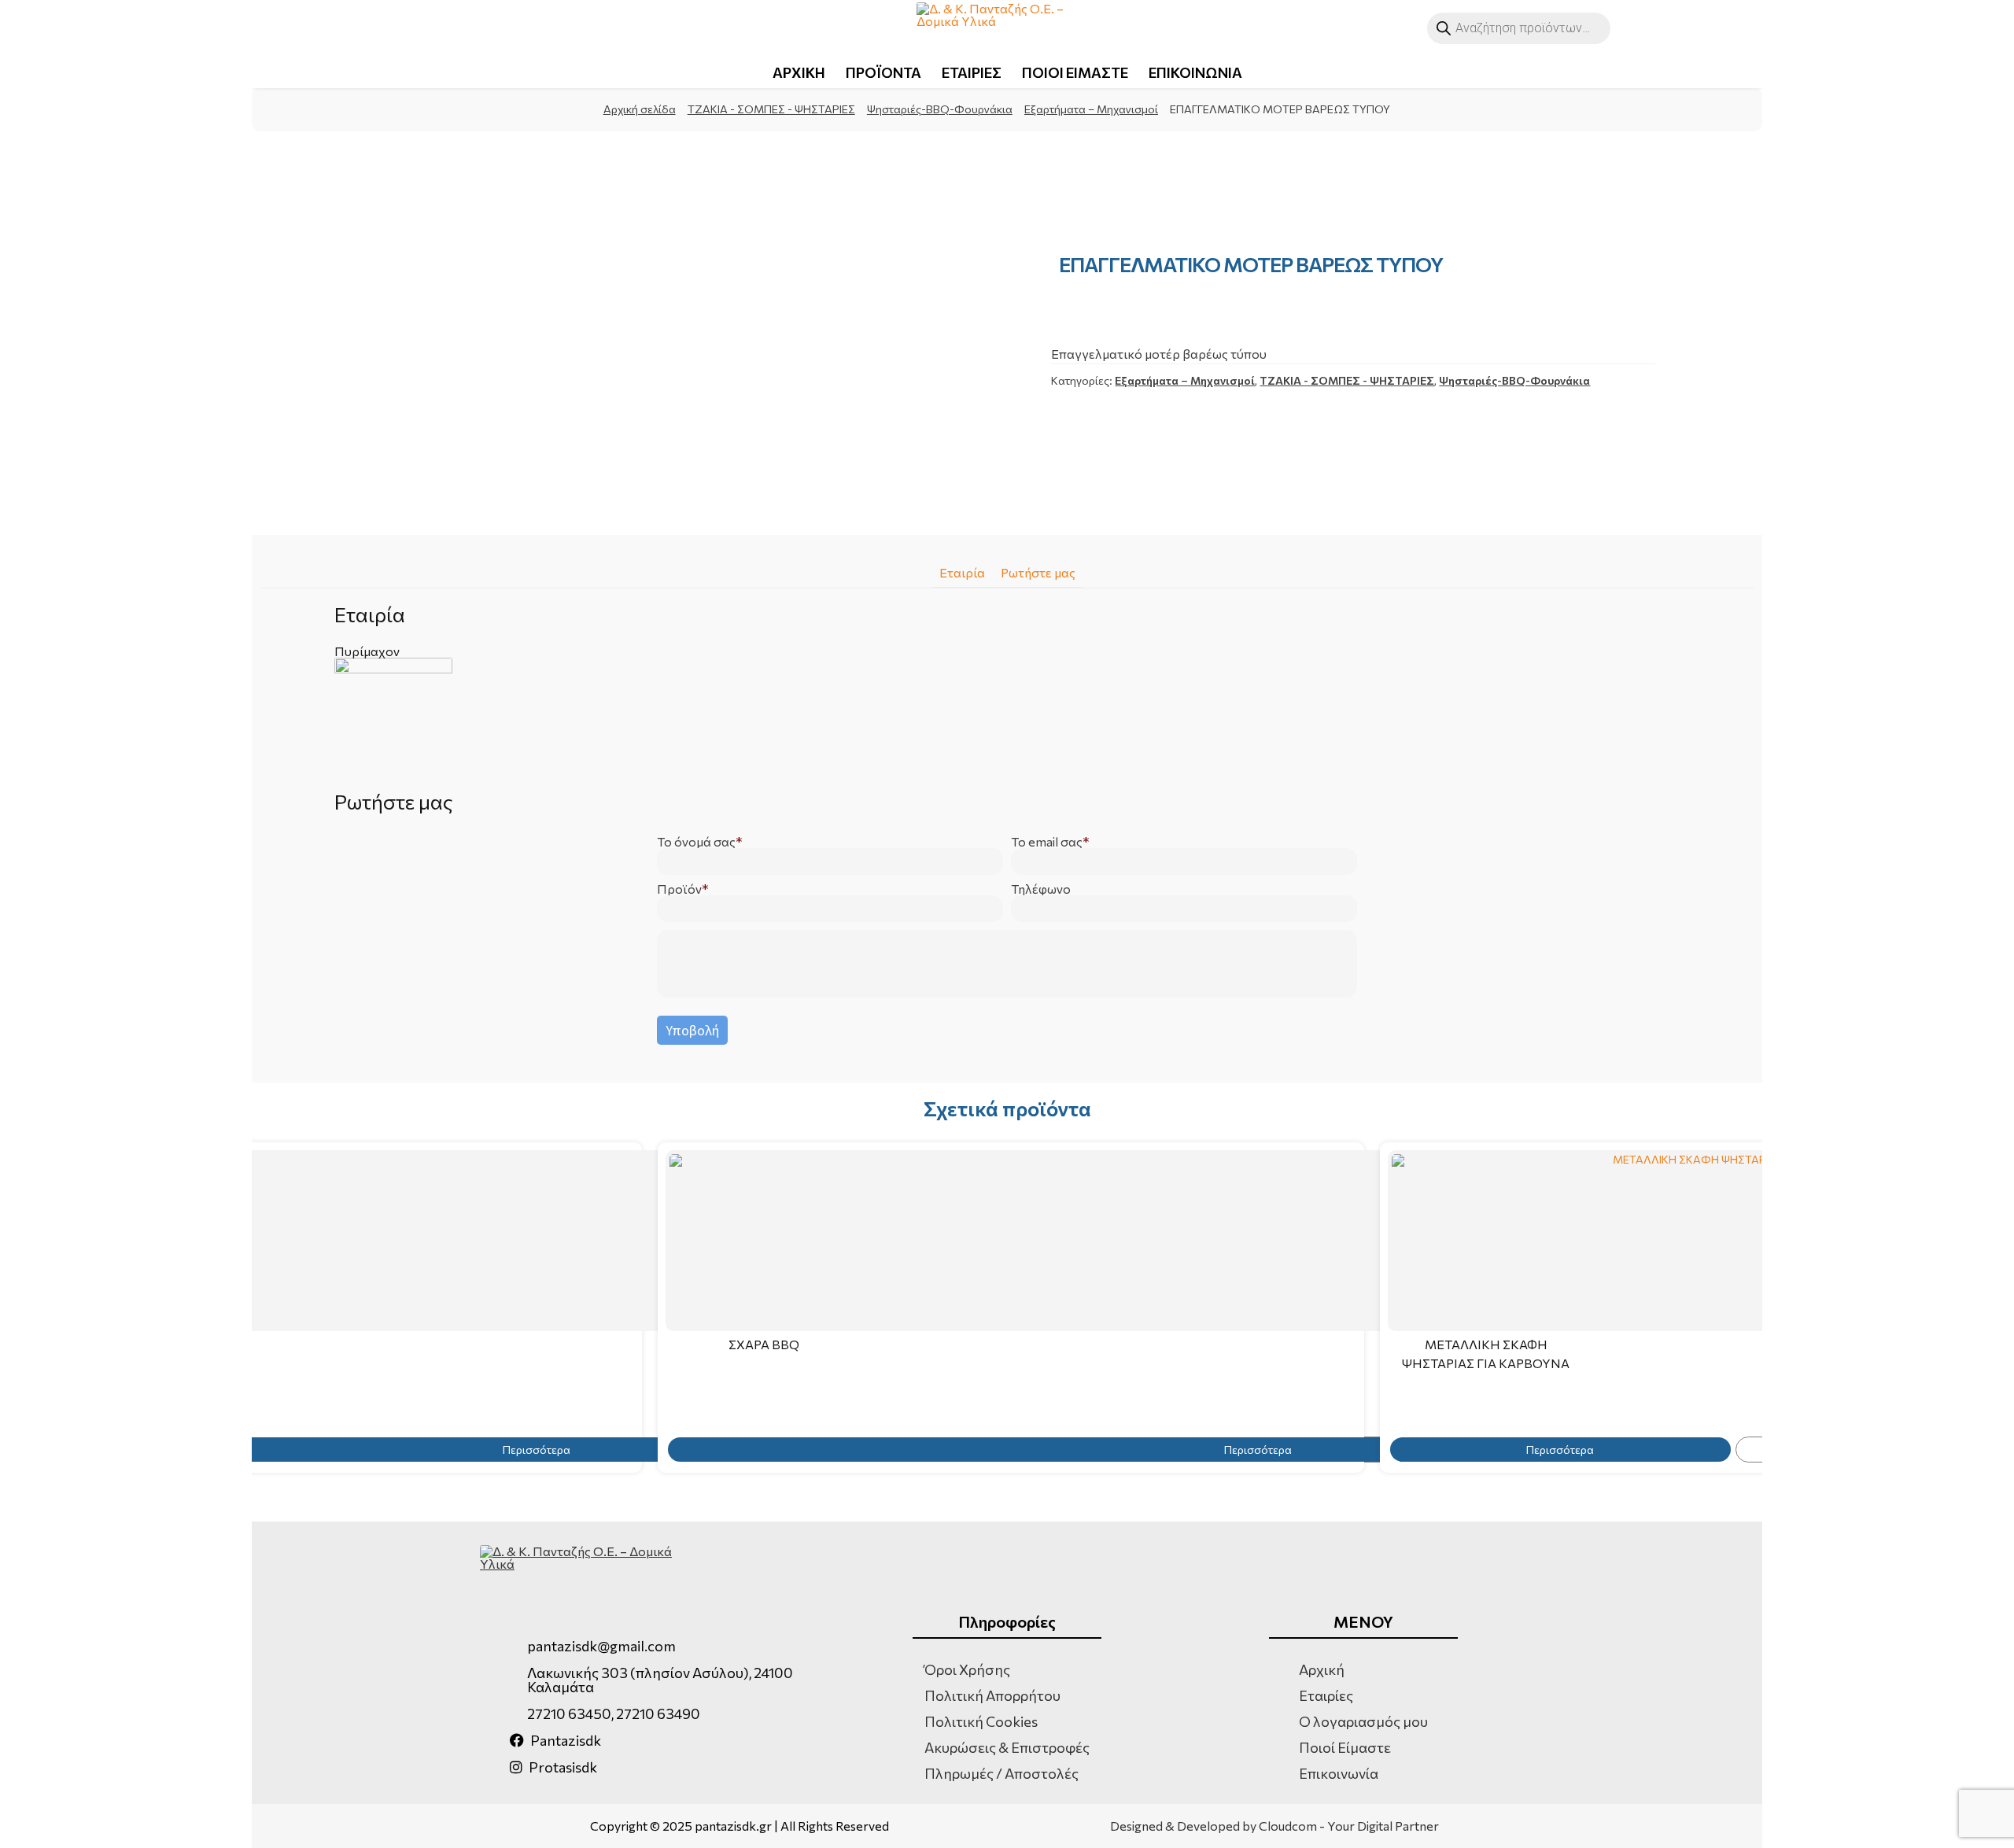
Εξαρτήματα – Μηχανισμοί (1091, 109)
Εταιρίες (1326, 1695)
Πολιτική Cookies (981, 1721)
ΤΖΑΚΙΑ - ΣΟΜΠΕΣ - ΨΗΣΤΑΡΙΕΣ (771, 109)
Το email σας (1047, 842)
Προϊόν (679, 889)
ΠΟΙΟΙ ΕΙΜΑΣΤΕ (1075, 72)
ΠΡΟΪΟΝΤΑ (883, 72)
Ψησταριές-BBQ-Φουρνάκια (940, 109)
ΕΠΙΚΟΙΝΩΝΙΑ (1195, 72)
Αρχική (1322, 1669)
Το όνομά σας (696, 842)
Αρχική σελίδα (640, 109)
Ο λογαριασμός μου (1363, 1721)
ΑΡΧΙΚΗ (799, 72)
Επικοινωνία (1339, 1773)
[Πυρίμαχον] (1007, 717)
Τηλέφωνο (1041, 889)
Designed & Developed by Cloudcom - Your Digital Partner (1274, 1826)
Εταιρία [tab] (962, 572)
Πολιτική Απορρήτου (992, 1695)
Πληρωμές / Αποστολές (1001, 1773)
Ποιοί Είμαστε (1345, 1747)
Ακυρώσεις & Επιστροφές (1007, 1747)
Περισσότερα (1258, 1450)
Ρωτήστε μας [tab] (1038, 572)
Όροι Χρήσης (967, 1669)
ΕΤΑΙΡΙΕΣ (972, 72)
